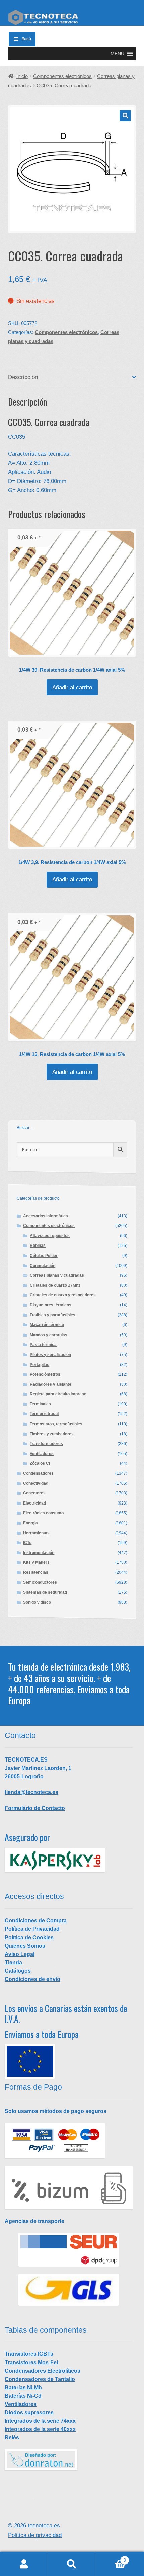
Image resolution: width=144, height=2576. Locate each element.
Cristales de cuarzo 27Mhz (55, 1285)
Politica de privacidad (35, 2535)
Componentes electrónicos (62, 76)
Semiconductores (40, 1582)
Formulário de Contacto (35, 1808)
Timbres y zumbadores (52, 1434)
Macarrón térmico (47, 1325)
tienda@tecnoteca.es (31, 1792)
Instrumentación (39, 1553)
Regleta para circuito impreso (58, 1394)
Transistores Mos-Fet (31, 2362)
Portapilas (40, 1365)
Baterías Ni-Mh (23, 2387)
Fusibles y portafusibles (53, 1315)
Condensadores (38, 1473)
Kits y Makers (36, 1562)
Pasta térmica (43, 1345)
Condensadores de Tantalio (40, 2379)
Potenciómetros (45, 1374)
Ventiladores (42, 1454)
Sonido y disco (37, 1602)
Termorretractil (44, 1414)
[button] (117, 54)
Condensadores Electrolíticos (43, 2371)
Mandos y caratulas (49, 1335)
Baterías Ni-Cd (23, 2396)
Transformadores (46, 1444)
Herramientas (36, 1533)
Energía (30, 1523)
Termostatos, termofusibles (56, 1424)
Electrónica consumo (43, 1513)
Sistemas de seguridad (45, 1592)
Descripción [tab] (23, 377)
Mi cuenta (24, 2564)
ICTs (27, 1543)
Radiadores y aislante (51, 1384)
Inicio (22, 76)
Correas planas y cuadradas (57, 1275)
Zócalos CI (40, 1463)
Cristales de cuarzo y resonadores (63, 1295)
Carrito (111, 2558)
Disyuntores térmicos (51, 1305)
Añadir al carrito (72, 688)
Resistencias (36, 1572)
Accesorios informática (46, 1216)
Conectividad (36, 1483)
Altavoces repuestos (50, 1236)
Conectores (34, 1493)
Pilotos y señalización (50, 1355)
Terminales (40, 1404)
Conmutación (43, 1266)
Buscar (72, 2564)
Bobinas (38, 1246)
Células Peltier (44, 1256)
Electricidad (34, 1503)
